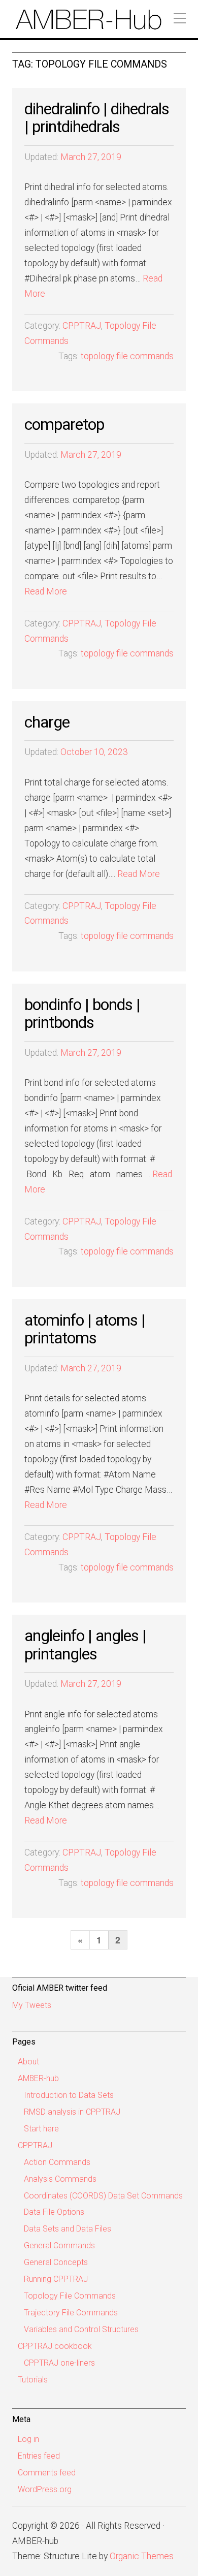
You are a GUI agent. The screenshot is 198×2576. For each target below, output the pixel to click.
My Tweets (32, 2005)
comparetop (64, 424)
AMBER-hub (38, 2078)
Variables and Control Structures (81, 2329)
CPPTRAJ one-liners (59, 2363)
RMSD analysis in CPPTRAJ (72, 2112)
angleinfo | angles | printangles (85, 1644)
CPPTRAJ (82, 326)
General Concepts (56, 2262)
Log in (28, 2439)
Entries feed (39, 2456)
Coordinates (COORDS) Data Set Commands (103, 2196)
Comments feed (47, 2473)
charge (47, 722)
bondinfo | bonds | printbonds (82, 1013)
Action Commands (57, 2162)
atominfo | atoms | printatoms (85, 1329)
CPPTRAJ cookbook (55, 2346)
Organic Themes (142, 2556)
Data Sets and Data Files (68, 2229)
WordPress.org (45, 2489)
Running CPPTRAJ (56, 2279)
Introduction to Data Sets (69, 2095)
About (28, 2062)
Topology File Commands (70, 2296)
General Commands (59, 2245)
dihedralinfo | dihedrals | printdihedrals (97, 118)
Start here (41, 2129)
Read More (46, 591)
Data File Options (54, 2212)
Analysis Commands (60, 2179)
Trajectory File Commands (71, 2313)
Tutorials (33, 2380)
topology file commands (127, 356)
